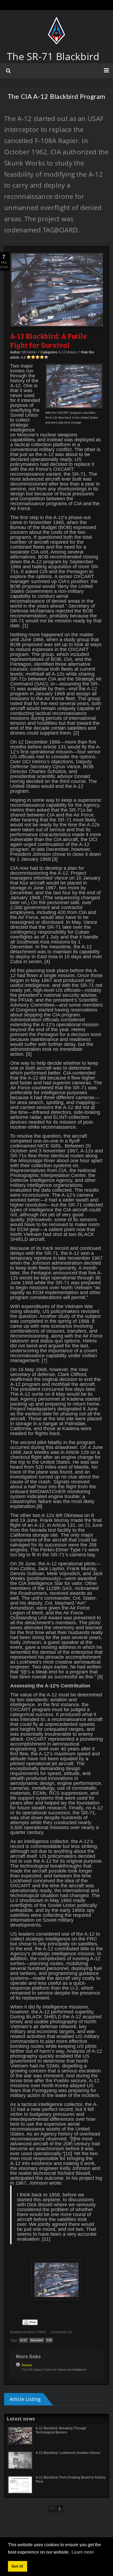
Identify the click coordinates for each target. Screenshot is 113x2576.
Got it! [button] (17, 2566)
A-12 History (68, 352)
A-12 (23, 2340)
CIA (49, 2340)
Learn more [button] (83, 2552)
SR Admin (29, 352)
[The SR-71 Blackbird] (56, 22)
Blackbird (37, 2340)
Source (27, 2365)
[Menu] (106, 70)
